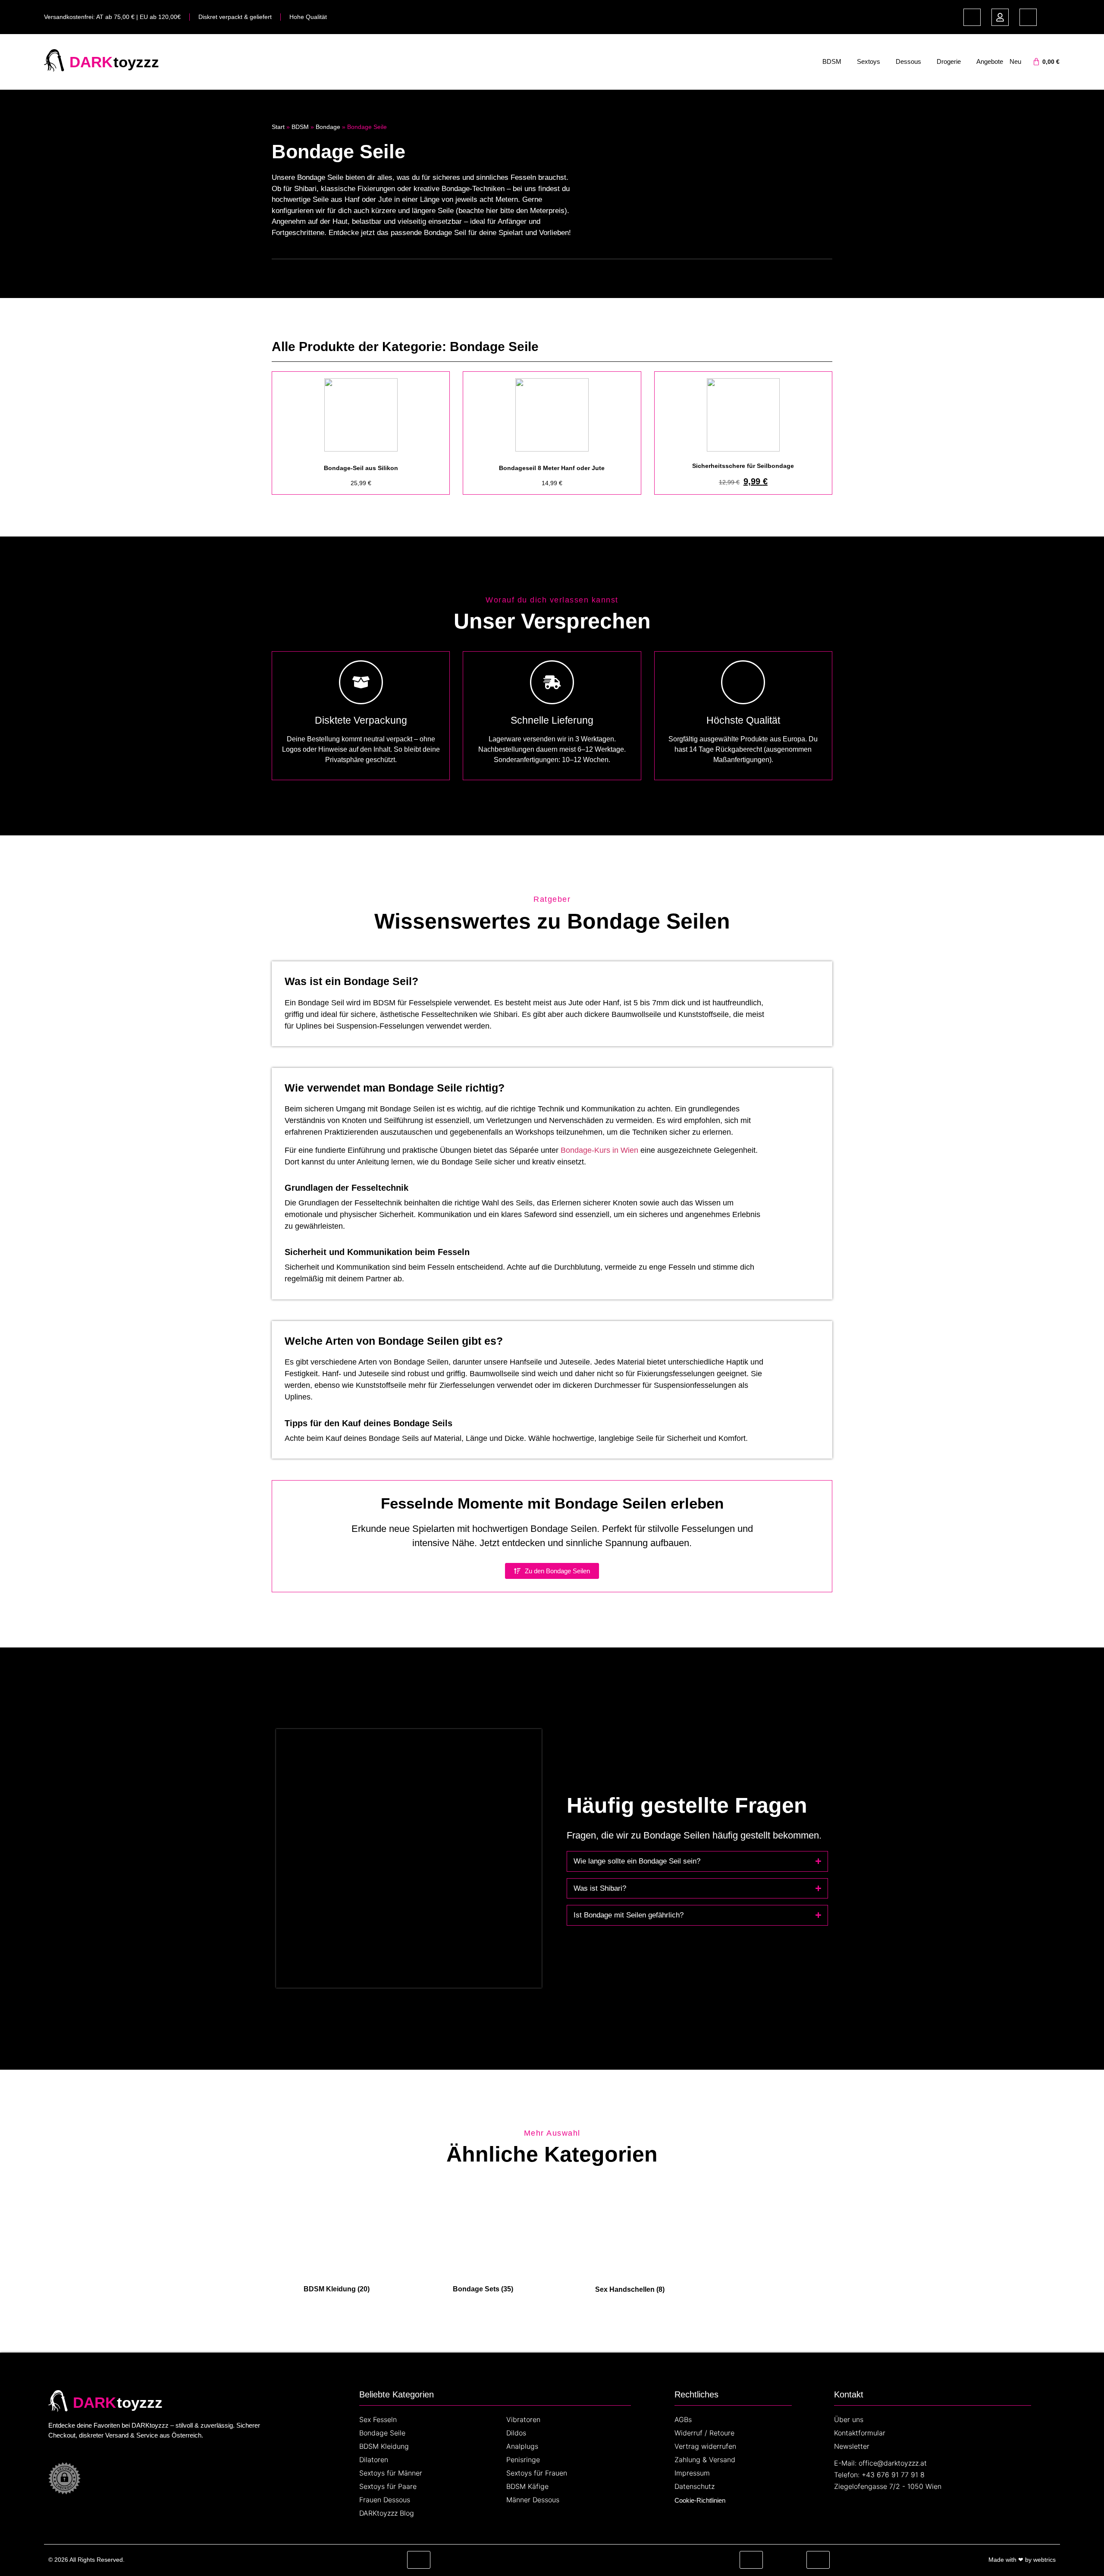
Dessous (908, 61)
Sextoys (869, 61)
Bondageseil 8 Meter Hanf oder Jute (552, 468)
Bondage (328, 127)
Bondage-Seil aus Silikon (361, 468)
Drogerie (949, 61)
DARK (91, 62)
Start (278, 127)
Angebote (990, 61)
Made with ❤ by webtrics (1022, 2560)
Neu (1015, 61)
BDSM (832, 61)
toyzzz (136, 62)
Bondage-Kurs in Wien (599, 1150)
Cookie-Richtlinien (700, 2500)
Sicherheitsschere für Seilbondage (743, 466)
